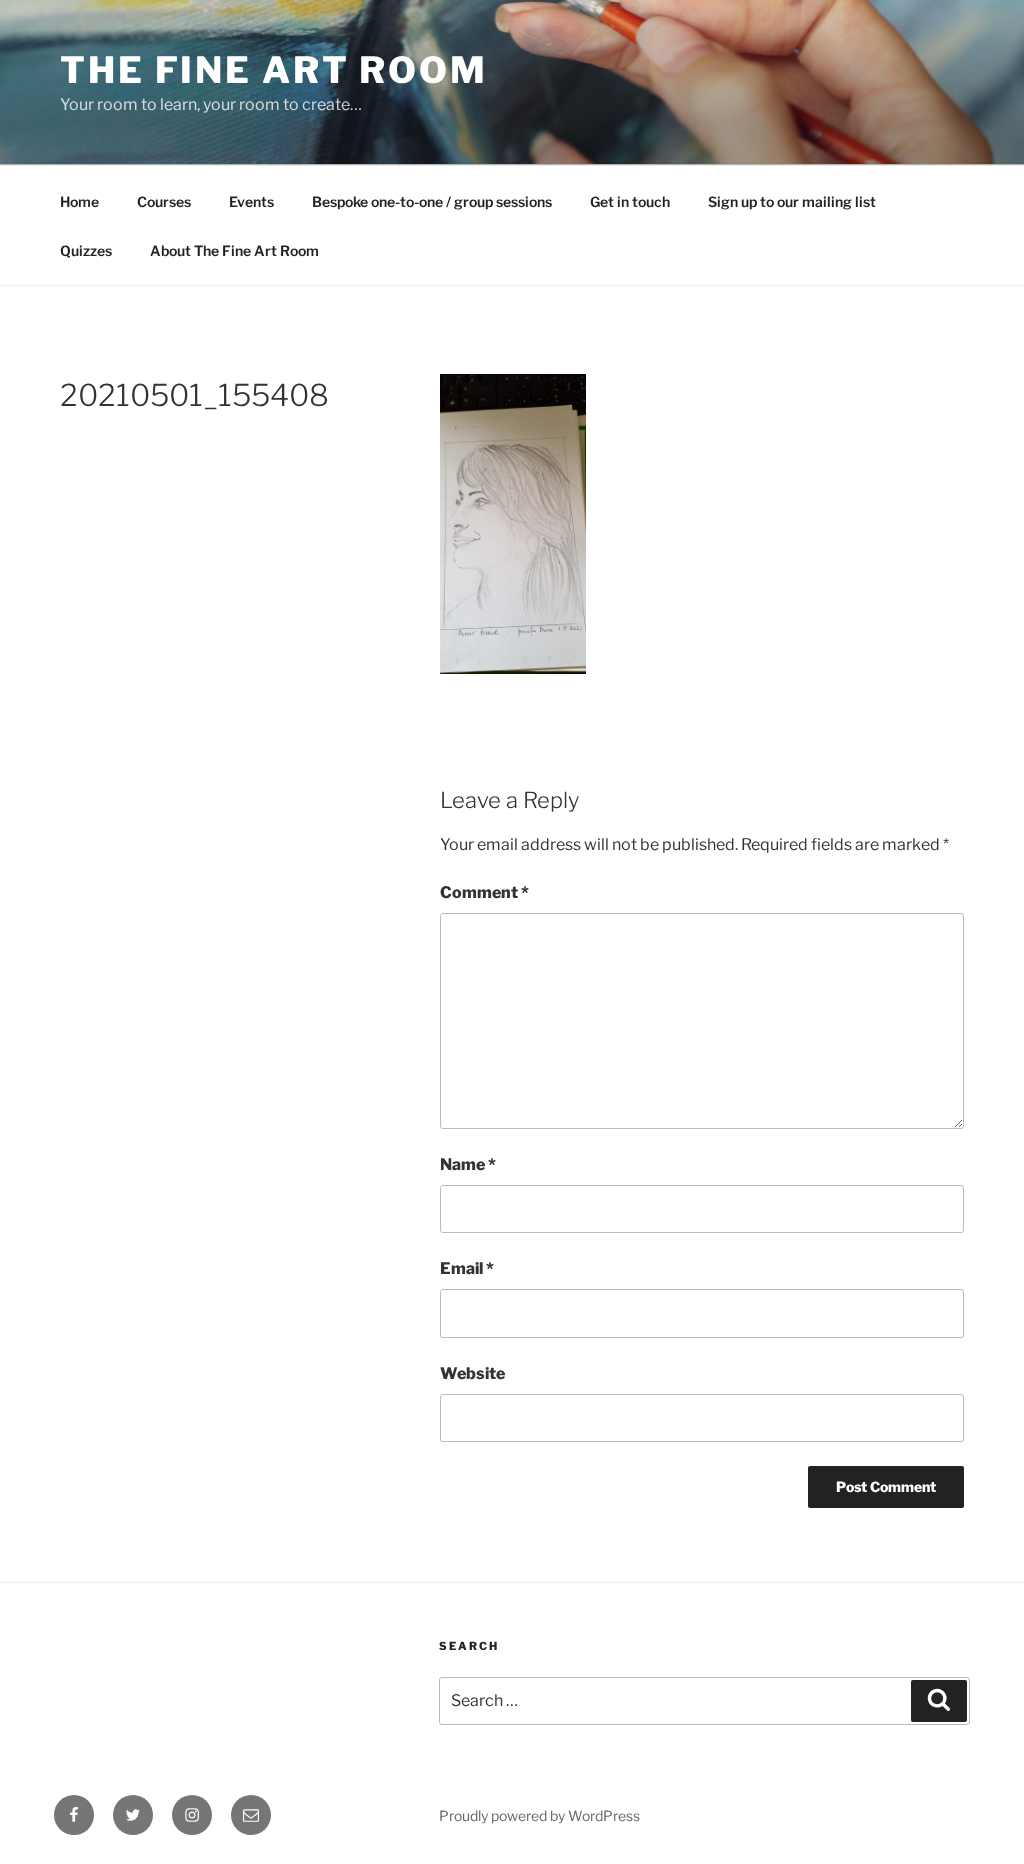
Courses (164, 201)
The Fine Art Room (274, 70)
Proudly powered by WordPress (539, 1815)
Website (472, 1373)
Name (468, 1164)
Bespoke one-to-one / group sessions (432, 201)
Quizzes (86, 250)
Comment (484, 892)
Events (251, 201)
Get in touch (630, 201)
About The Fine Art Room (234, 250)
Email (467, 1268)
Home (79, 201)
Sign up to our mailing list (792, 201)
